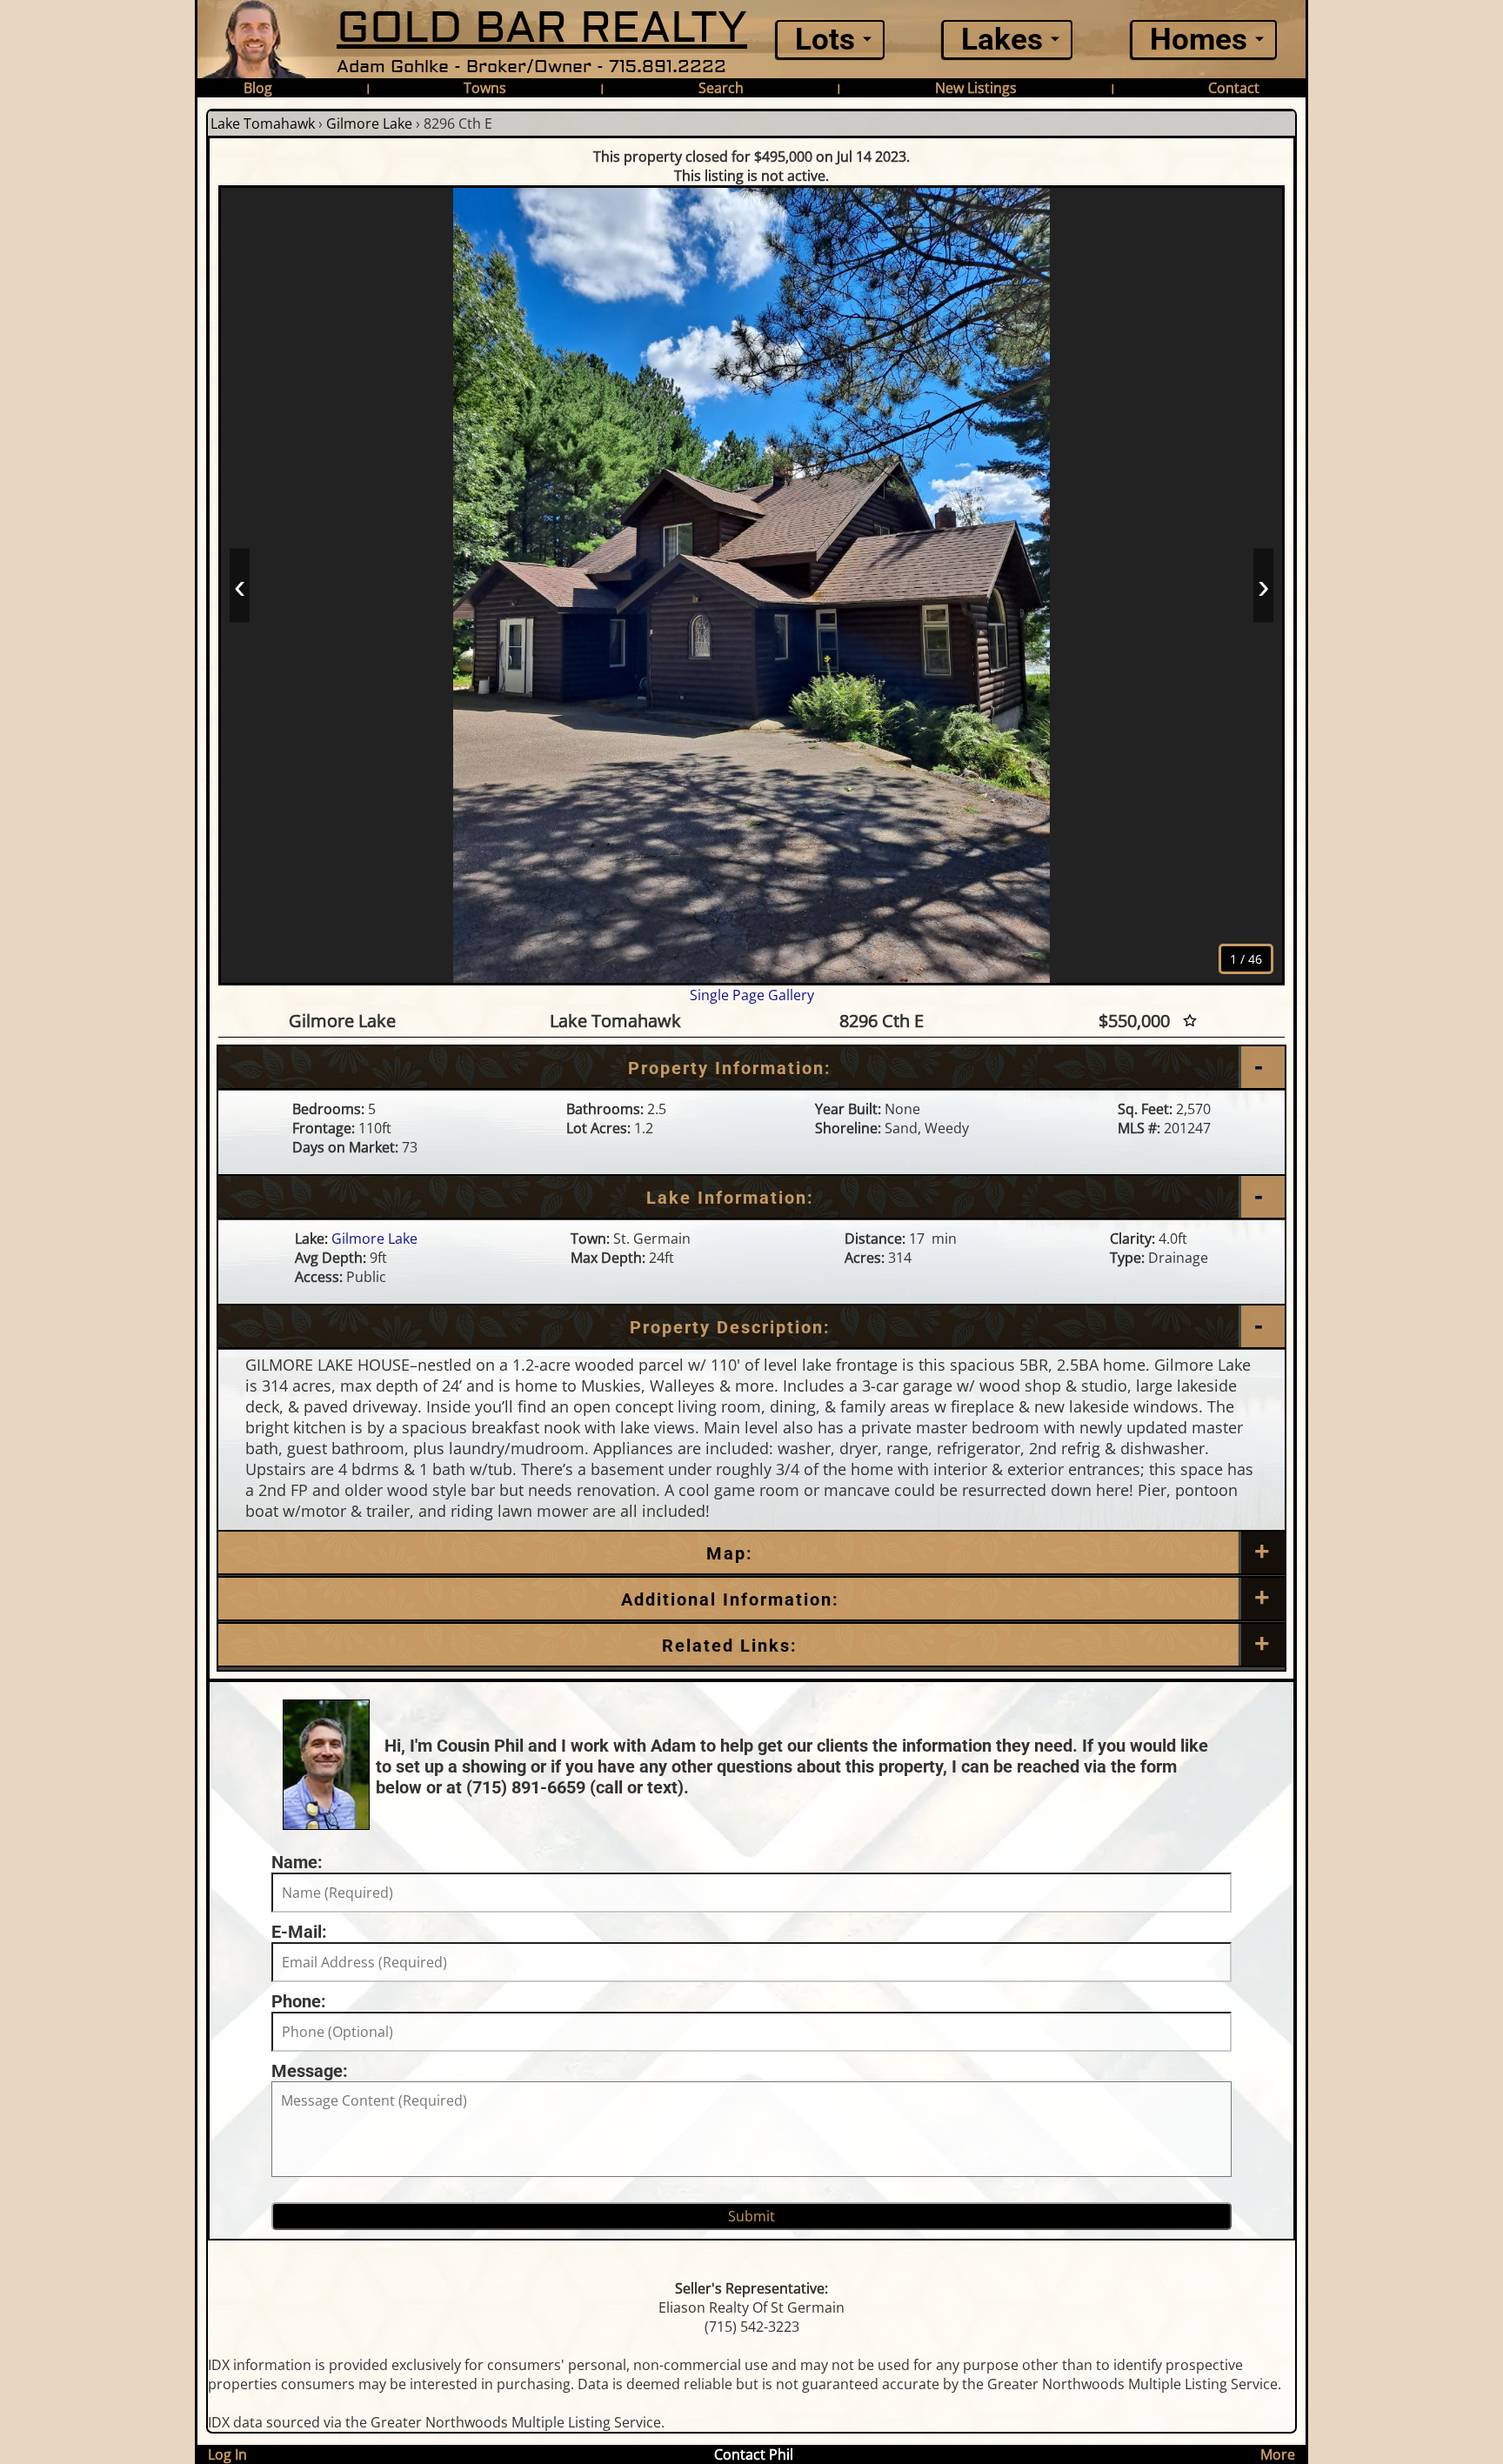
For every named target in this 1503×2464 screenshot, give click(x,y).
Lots (825, 40)
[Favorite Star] (1190, 1021)
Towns (485, 88)
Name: (297, 1862)
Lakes (1002, 40)
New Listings (976, 88)
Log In (227, 2454)
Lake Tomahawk (263, 124)
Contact (1234, 88)
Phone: (299, 2001)
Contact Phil (754, 2454)
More (1278, 2454)
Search (721, 88)
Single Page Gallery (752, 995)
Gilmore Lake (369, 124)
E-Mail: (299, 1932)
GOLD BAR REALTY (542, 28)
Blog (258, 88)
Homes (1199, 40)
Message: (310, 2071)
